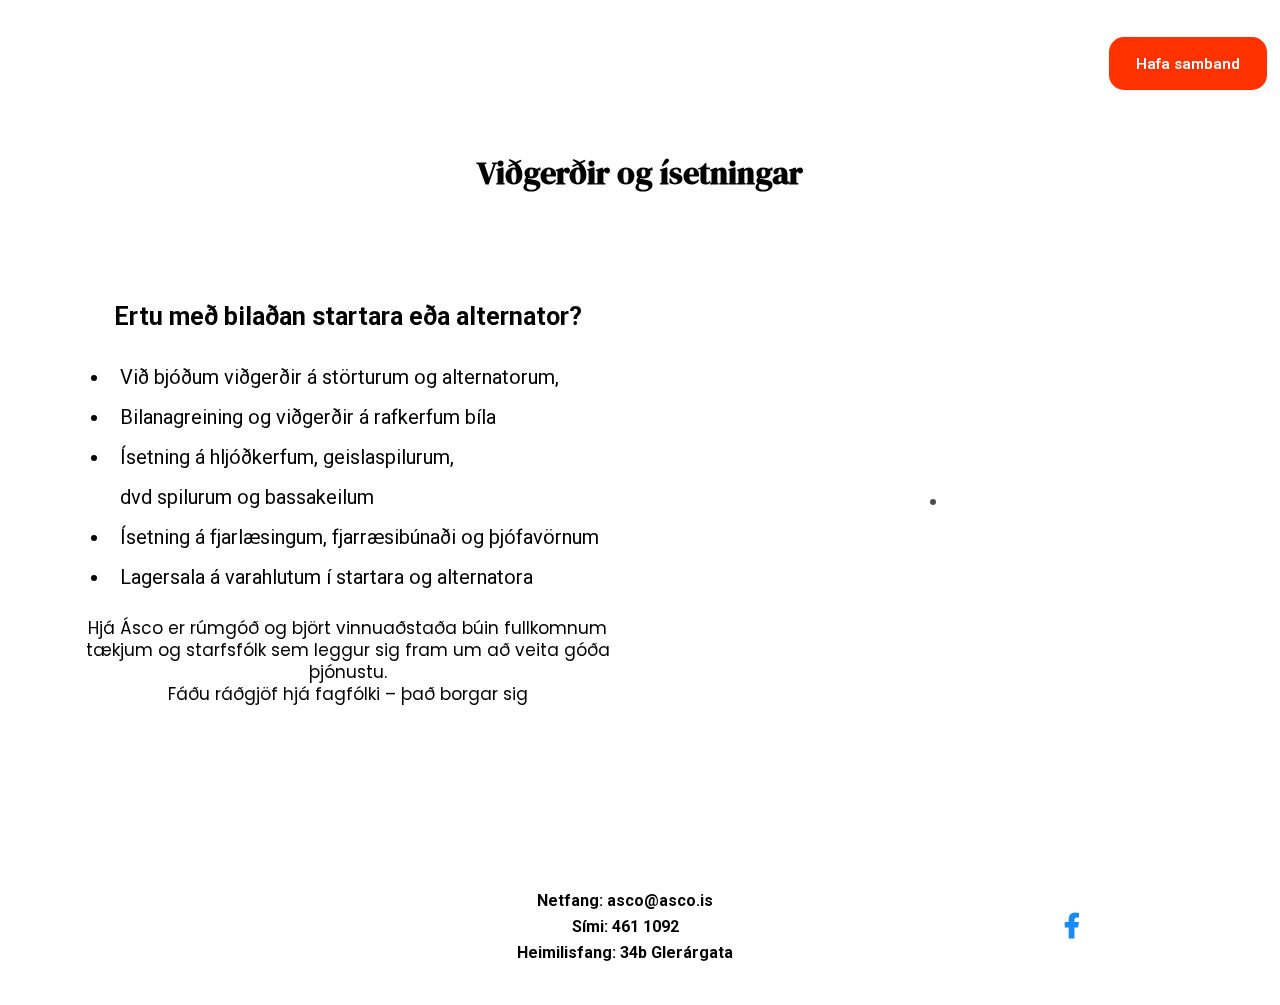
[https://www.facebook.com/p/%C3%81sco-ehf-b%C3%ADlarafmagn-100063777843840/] (1077, 922)
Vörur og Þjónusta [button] (732, 78)
